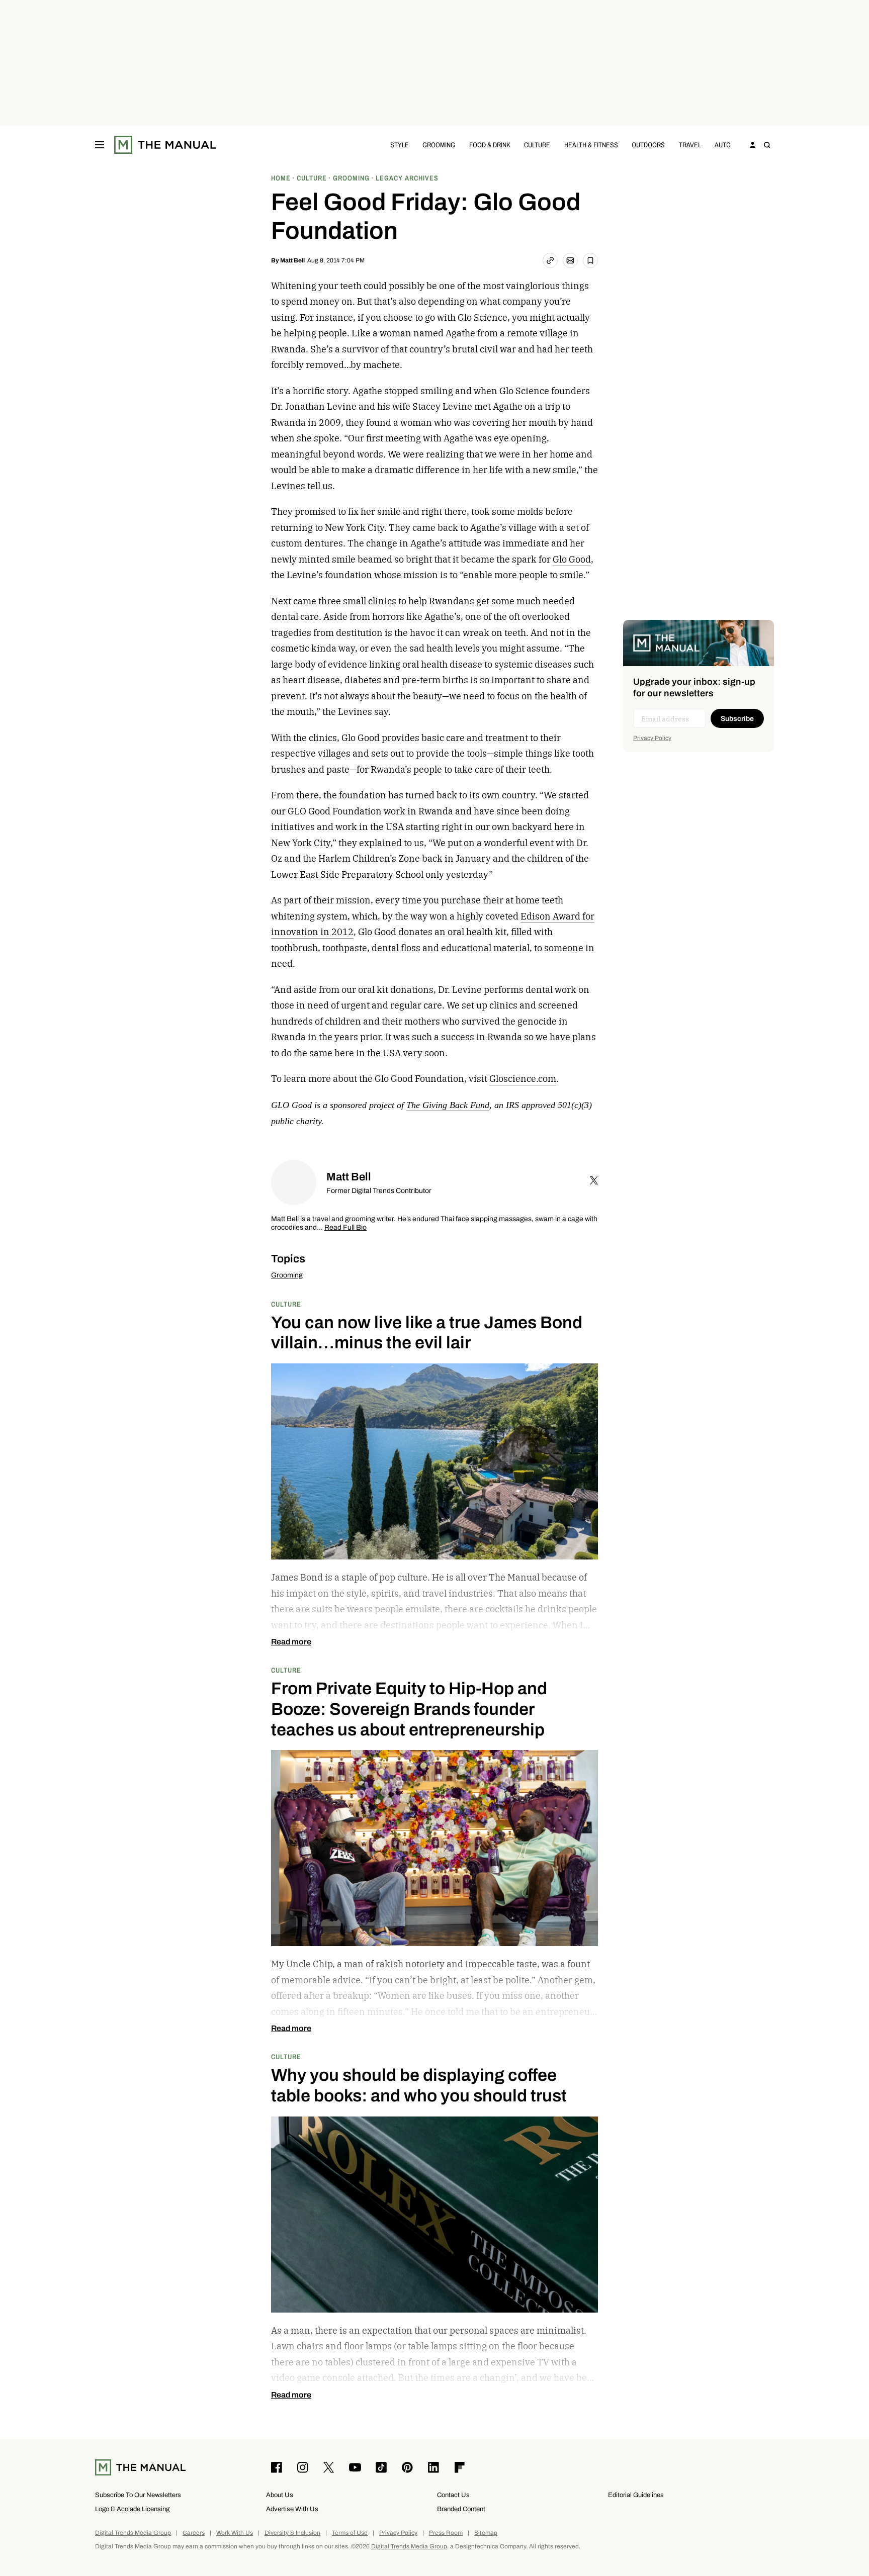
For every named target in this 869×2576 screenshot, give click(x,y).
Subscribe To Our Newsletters (138, 2495)
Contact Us (453, 2495)
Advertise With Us (292, 2509)
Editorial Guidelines (636, 2495)
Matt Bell (292, 260)
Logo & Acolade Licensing (132, 2509)
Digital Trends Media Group (133, 2533)
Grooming (439, 145)
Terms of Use (350, 2533)
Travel (690, 145)
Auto (723, 145)
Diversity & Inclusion (292, 2533)
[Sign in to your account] (753, 145)
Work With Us (235, 2533)
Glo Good (572, 559)
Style (400, 145)
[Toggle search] (767, 145)
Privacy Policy (652, 738)
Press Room (446, 2533)
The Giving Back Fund (448, 1105)
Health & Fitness (591, 145)
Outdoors (648, 145)
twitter (594, 1180)
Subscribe (737, 719)
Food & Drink (490, 145)
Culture (537, 145)
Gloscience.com (523, 1079)
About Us (280, 2495)
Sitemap (486, 2533)
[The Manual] (165, 145)
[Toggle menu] (100, 145)
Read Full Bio (345, 1228)
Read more (291, 1642)
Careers (194, 2533)
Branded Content (461, 2509)
